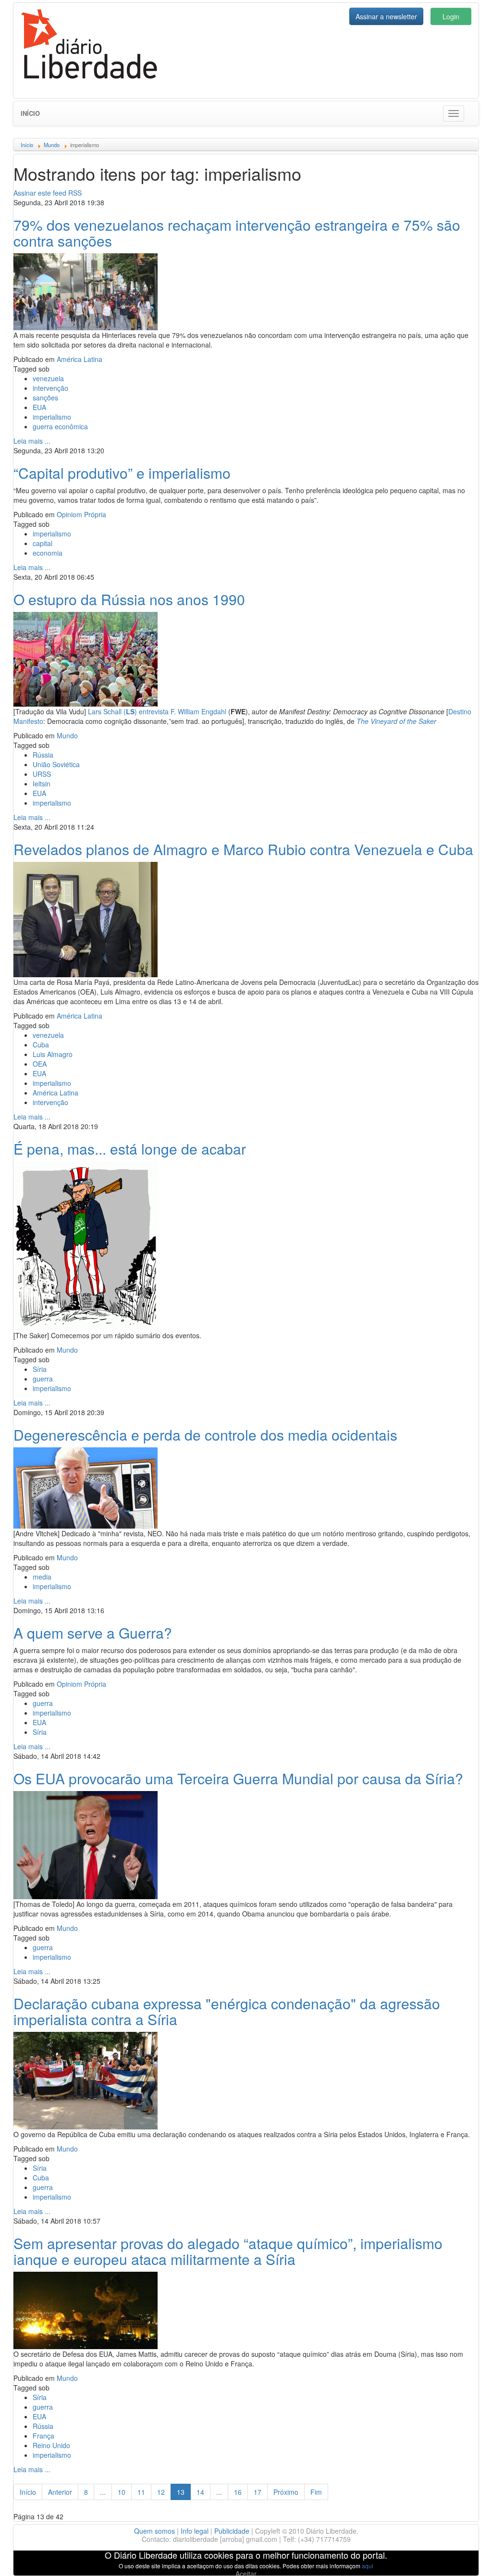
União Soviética (56, 764)
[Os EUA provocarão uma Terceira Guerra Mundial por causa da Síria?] (86, 1844)
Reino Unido (51, 2445)
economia (48, 553)
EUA (39, 407)
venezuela (48, 378)
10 (122, 2492)
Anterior (60, 2492)
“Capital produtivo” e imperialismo (122, 473)
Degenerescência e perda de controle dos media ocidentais (205, 1435)
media (42, 1577)
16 (238, 2492)
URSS (42, 774)
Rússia (43, 755)
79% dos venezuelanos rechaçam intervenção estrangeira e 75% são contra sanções (237, 233)
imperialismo (52, 417)
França (43, 2436)
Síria (40, 1369)
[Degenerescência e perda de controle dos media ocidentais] (86, 1487)
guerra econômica (60, 426)
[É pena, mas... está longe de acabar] (86, 1244)
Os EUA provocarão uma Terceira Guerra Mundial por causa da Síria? (238, 1778)
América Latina (80, 359)
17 (258, 2492)
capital (43, 543)
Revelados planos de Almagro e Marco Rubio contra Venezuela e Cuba (243, 849)
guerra (43, 1379)
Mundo (67, 735)
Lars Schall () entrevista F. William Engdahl (157, 711)
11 (141, 2492)
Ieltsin (42, 784)
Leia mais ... (32, 441)
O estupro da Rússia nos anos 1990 (129, 599)
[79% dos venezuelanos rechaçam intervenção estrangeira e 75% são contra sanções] (86, 290)
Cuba (41, 1045)
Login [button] (451, 16)
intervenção (50, 388)
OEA (40, 1064)
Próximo (286, 2492)
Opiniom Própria (81, 514)
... (103, 2492)
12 (161, 2492)
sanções (45, 398)
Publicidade (232, 2531)
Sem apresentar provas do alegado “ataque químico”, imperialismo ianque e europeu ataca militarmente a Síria (228, 2251)
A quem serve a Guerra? (93, 1633)
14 (200, 2492)
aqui (368, 2566)
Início (30, 113)
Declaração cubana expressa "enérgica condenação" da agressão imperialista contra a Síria (227, 2011)
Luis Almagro (53, 1054)
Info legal (195, 2531)
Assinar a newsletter (386, 16)
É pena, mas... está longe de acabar (130, 1149)
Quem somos (154, 2531)
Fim (316, 2492)
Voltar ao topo (464, 2556)
